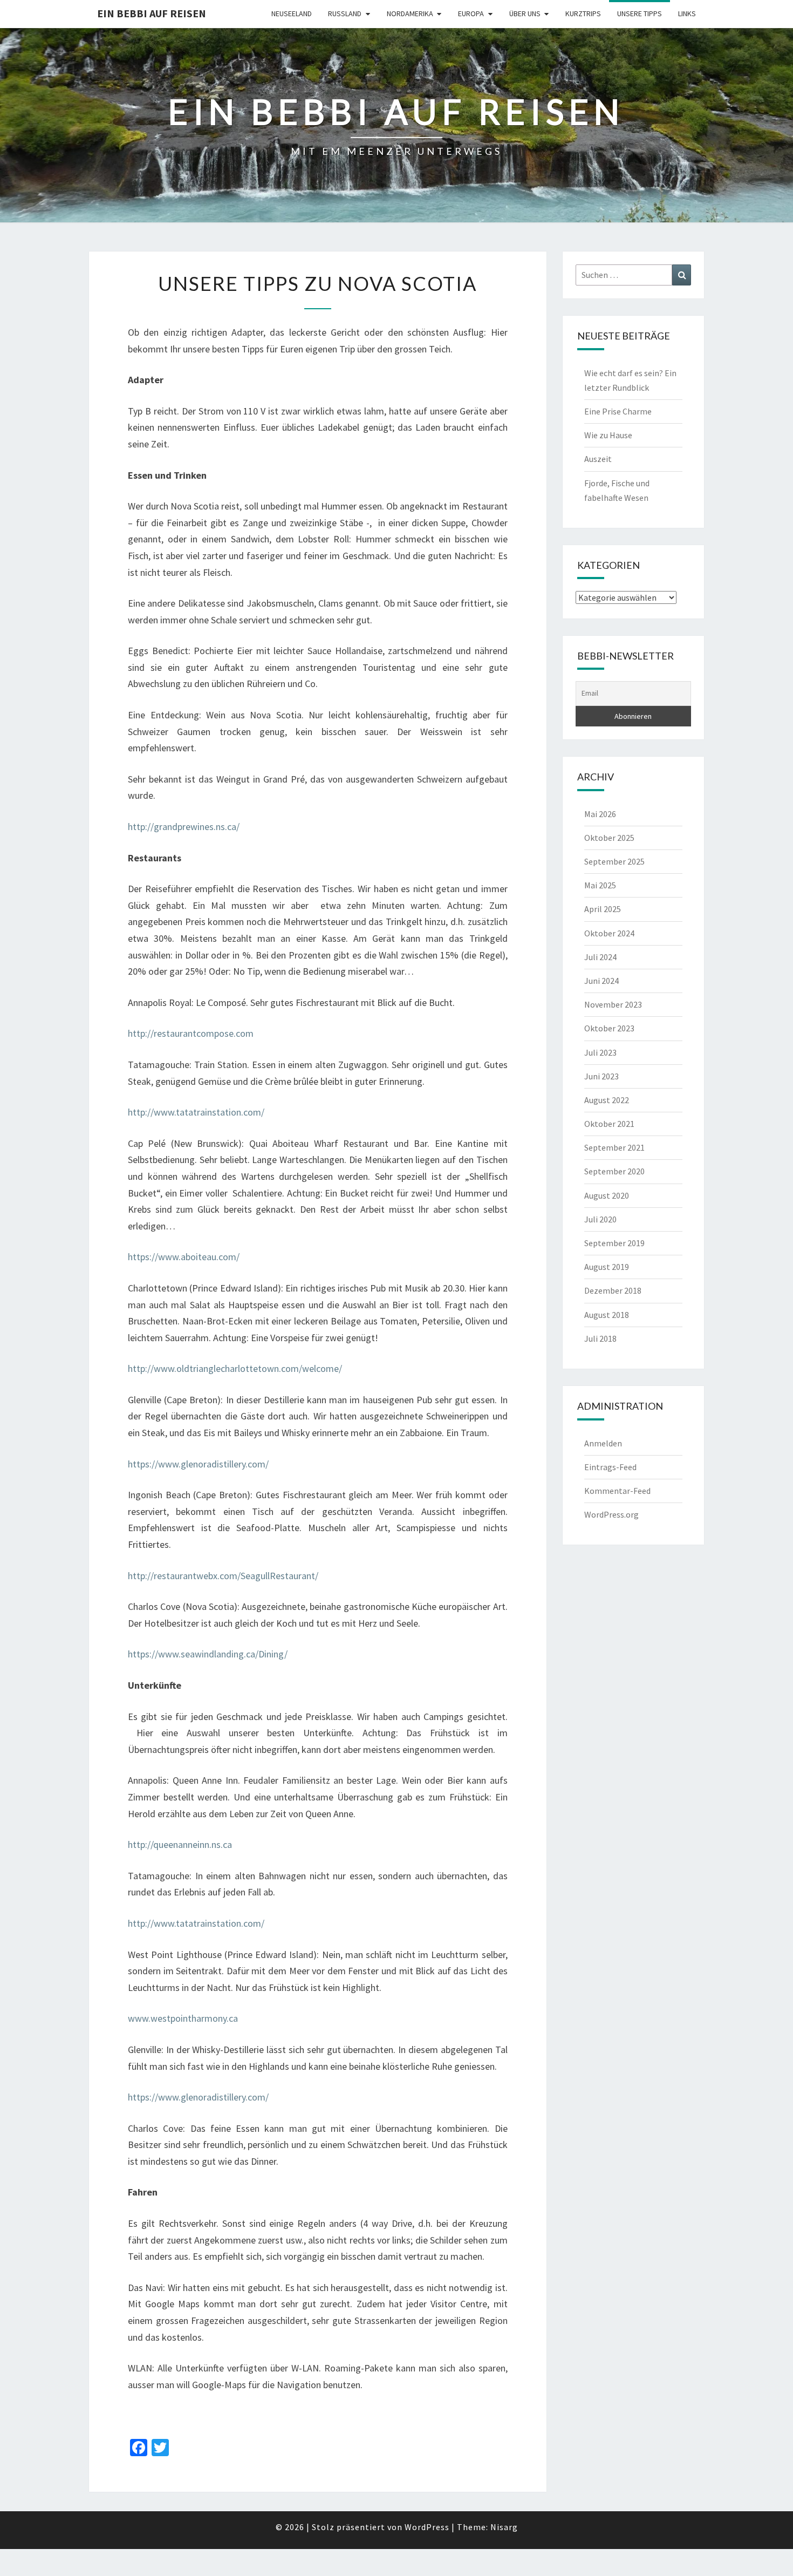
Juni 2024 (601, 981)
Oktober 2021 (609, 1124)
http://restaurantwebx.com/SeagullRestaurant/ (223, 1576)
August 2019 (607, 1267)
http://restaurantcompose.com (191, 1033)
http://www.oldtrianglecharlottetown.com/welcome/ (235, 1368)
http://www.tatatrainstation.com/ (196, 1112)
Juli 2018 (600, 1338)
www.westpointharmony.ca (183, 2018)
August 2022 (607, 1100)
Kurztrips (583, 13)
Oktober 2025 (609, 838)
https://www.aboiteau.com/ (184, 1257)
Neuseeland (292, 13)
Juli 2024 (600, 957)
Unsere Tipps (640, 13)
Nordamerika (410, 13)
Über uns (525, 13)
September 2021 (614, 1147)
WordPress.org (611, 1514)
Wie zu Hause (608, 435)
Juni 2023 (601, 1076)
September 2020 (614, 1171)
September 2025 (614, 861)
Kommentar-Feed (617, 1491)
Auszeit (598, 459)
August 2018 (607, 1315)
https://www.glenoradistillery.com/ (198, 1464)
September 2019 (614, 1243)
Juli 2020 (600, 1219)
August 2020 (607, 1195)
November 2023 (613, 1004)
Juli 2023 (600, 1052)
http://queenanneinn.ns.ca (180, 1844)
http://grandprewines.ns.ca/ (184, 827)
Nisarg (504, 2527)
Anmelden (603, 1443)
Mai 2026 (600, 814)
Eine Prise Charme (618, 411)
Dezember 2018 (613, 1290)
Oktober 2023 (609, 1028)
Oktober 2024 (609, 933)
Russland (345, 13)
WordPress (427, 2527)
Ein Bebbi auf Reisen (152, 13)
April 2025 (603, 909)
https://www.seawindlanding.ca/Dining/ (208, 1654)
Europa (471, 13)
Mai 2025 (600, 885)
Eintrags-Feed (610, 1467)
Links (687, 13)
